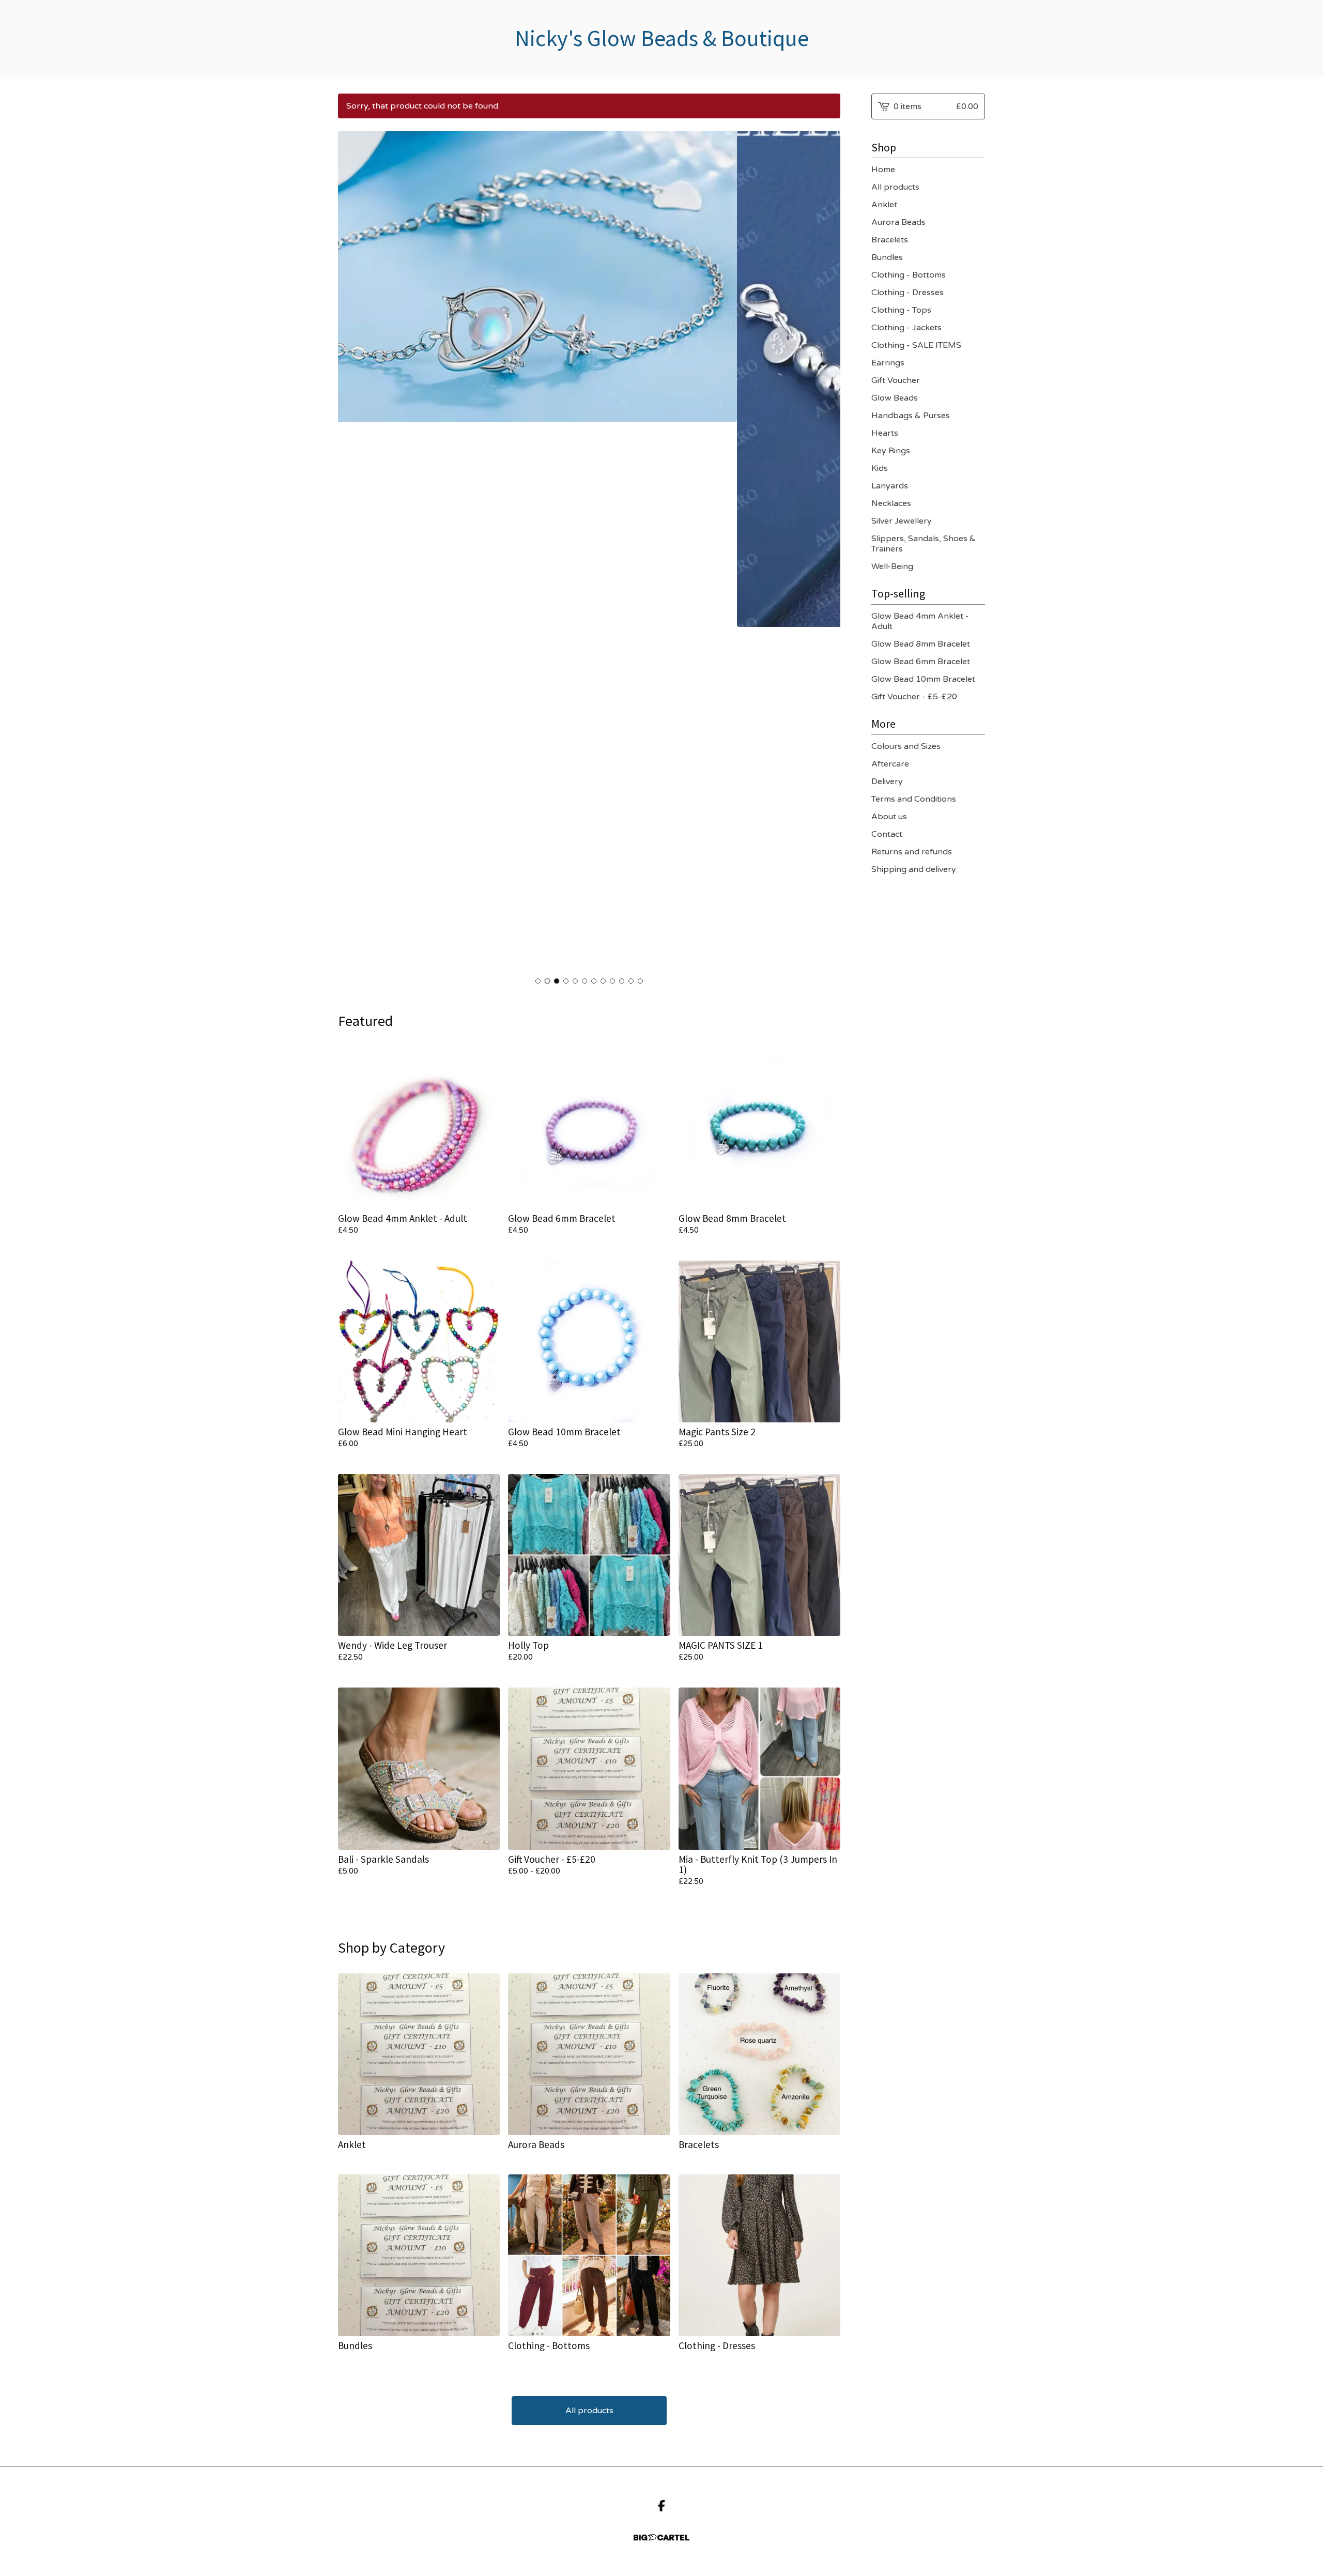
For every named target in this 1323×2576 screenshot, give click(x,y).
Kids (880, 468)
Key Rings (891, 451)
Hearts (885, 433)
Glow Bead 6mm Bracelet (921, 662)
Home (883, 170)
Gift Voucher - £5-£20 (914, 697)
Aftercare (890, 764)
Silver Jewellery (902, 521)
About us (889, 817)
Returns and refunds (912, 852)
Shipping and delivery (914, 869)
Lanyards (890, 486)
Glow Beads (895, 398)
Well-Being (892, 566)
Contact (887, 834)
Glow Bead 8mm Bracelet (921, 644)
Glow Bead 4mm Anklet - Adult (920, 621)
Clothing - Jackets (906, 328)
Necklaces (891, 503)
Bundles (887, 257)
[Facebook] (661, 2506)
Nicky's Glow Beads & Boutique (662, 39)
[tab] (538, 981)
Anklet (884, 205)
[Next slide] (826, 551)
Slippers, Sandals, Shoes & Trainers (924, 544)
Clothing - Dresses (907, 293)
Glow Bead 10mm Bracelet (923, 679)
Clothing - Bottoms (909, 275)
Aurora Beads (898, 222)
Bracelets (890, 240)
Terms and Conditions (914, 799)
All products (589, 2411)
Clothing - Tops (901, 310)
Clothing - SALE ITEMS (916, 345)
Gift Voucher (896, 380)
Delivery (887, 781)
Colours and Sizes (906, 746)
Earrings (888, 363)
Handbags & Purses (911, 416)
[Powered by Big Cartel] (661, 2537)
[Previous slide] (352, 551)
